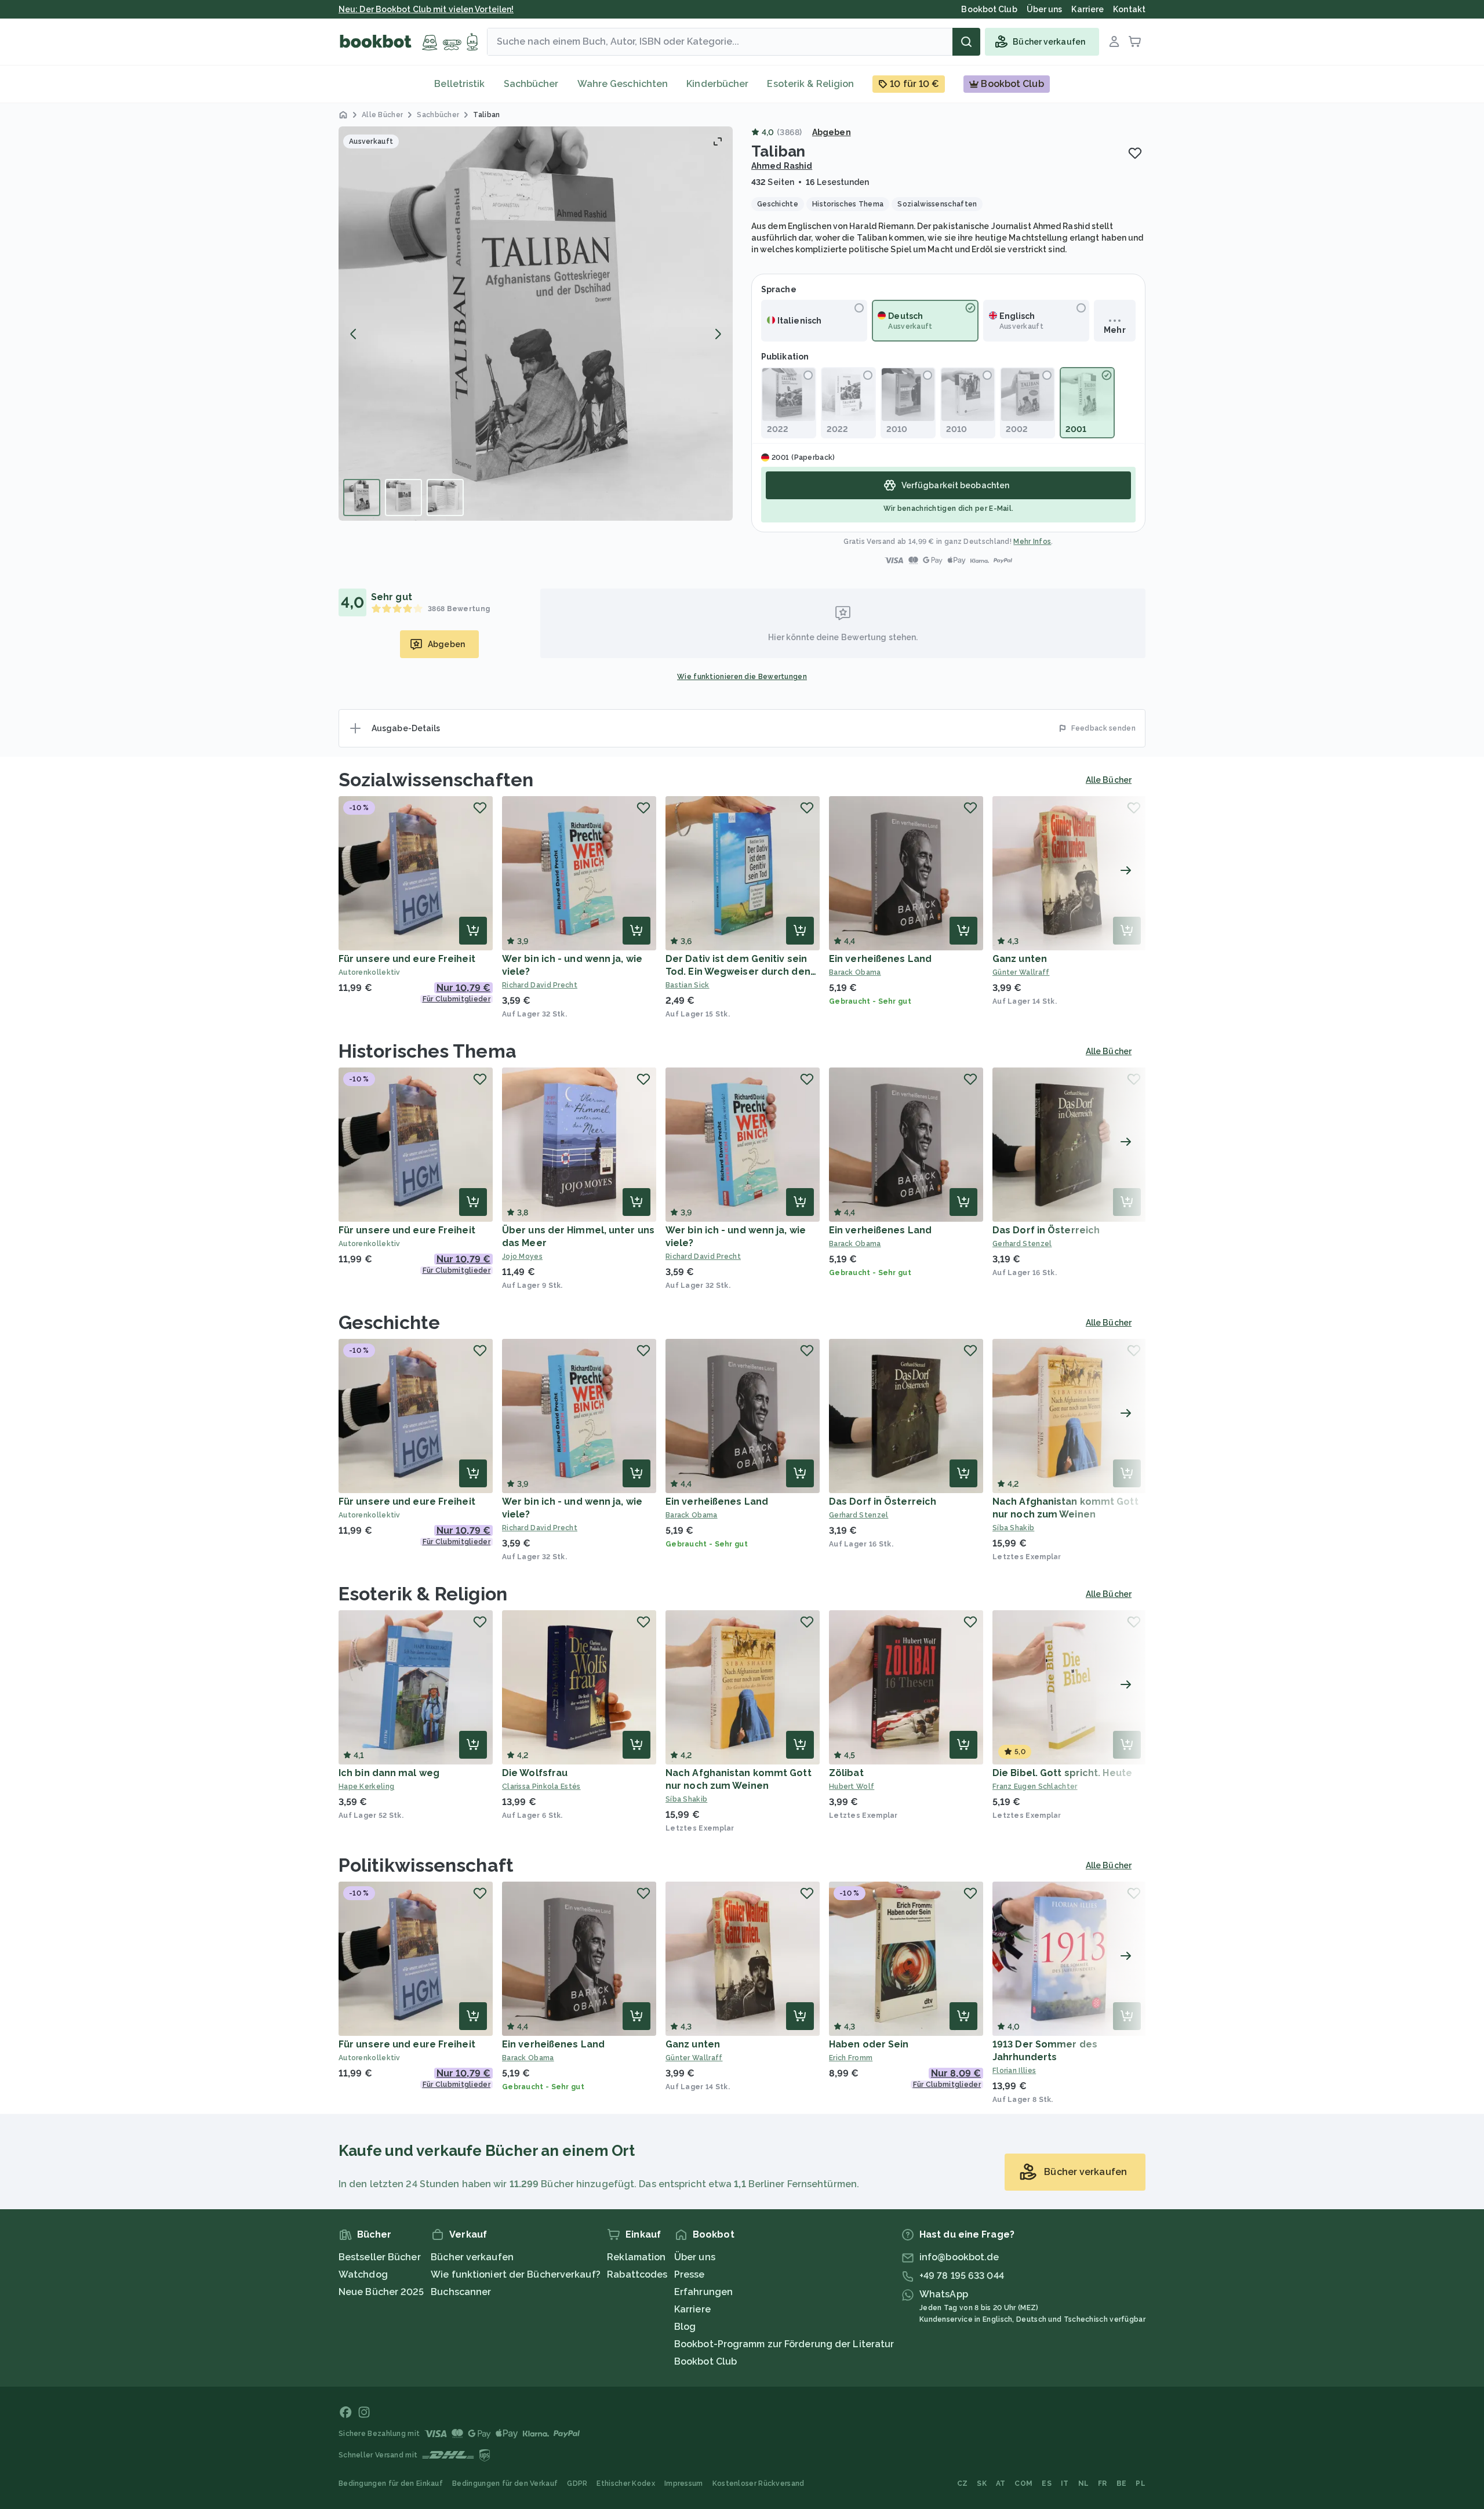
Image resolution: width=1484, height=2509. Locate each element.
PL (1141, 2483)
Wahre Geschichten (623, 84)
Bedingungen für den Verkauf (505, 2483)
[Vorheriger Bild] (354, 334)
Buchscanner (461, 2292)
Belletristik (459, 84)
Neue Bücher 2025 (381, 2292)
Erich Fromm (851, 2058)
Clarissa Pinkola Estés (541, 1787)
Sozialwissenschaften (436, 780)
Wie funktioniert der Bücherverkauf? (516, 2274)
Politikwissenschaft (426, 1865)
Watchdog (363, 2274)
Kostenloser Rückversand (759, 2483)
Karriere (692, 2309)
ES (1047, 2483)
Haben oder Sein (869, 2044)
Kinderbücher (717, 84)
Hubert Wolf (852, 1787)
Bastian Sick (688, 985)
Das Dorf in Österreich (1046, 1230)
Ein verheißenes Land (880, 959)
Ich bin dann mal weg (389, 1773)
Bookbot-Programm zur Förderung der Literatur (784, 2344)
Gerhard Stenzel (1022, 1244)
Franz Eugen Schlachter (1035, 1787)
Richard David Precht (540, 985)
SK (982, 2483)
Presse (690, 2274)
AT (1001, 2483)
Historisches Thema (428, 1051)
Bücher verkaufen (472, 2257)
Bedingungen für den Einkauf (391, 2483)
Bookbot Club (705, 2361)
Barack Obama (855, 972)
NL (1084, 2483)
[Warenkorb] (1135, 42)
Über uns (695, 2257)
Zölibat (846, 1773)
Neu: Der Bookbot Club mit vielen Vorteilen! (426, 9)
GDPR (577, 2483)
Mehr (1114, 330)
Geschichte (389, 1322)
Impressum (684, 2483)
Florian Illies (1014, 2071)
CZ (963, 2483)
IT (1065, 2483)
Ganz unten (1020, 959)
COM (1023, 2483)
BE (1122, 2483)
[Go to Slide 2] (403, 498)
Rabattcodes (637, 2274)
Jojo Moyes (522, 1257)
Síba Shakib (1013, 1528)
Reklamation (636, 2257)
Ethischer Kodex (626, 2483)
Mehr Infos (1032, 542)
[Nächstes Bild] (718, 334)
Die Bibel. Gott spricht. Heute (1062, 1773)
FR (1103, 2483)
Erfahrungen (703, 2292)
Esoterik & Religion (810, 84)
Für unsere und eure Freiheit (407, 959)
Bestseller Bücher (380, 2257)
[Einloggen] (1114, 42)
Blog (685, 2327)
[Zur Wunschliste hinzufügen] (1135, 153)
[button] (536, 324)
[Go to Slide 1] (362, 498)
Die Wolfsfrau (535, 1773)
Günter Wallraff (1021, 972)
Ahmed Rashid (782, 166)
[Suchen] (966, 42)
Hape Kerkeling (366, 1787)
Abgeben (832, 132)
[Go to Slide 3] (445, 498)
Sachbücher (531, 84)
